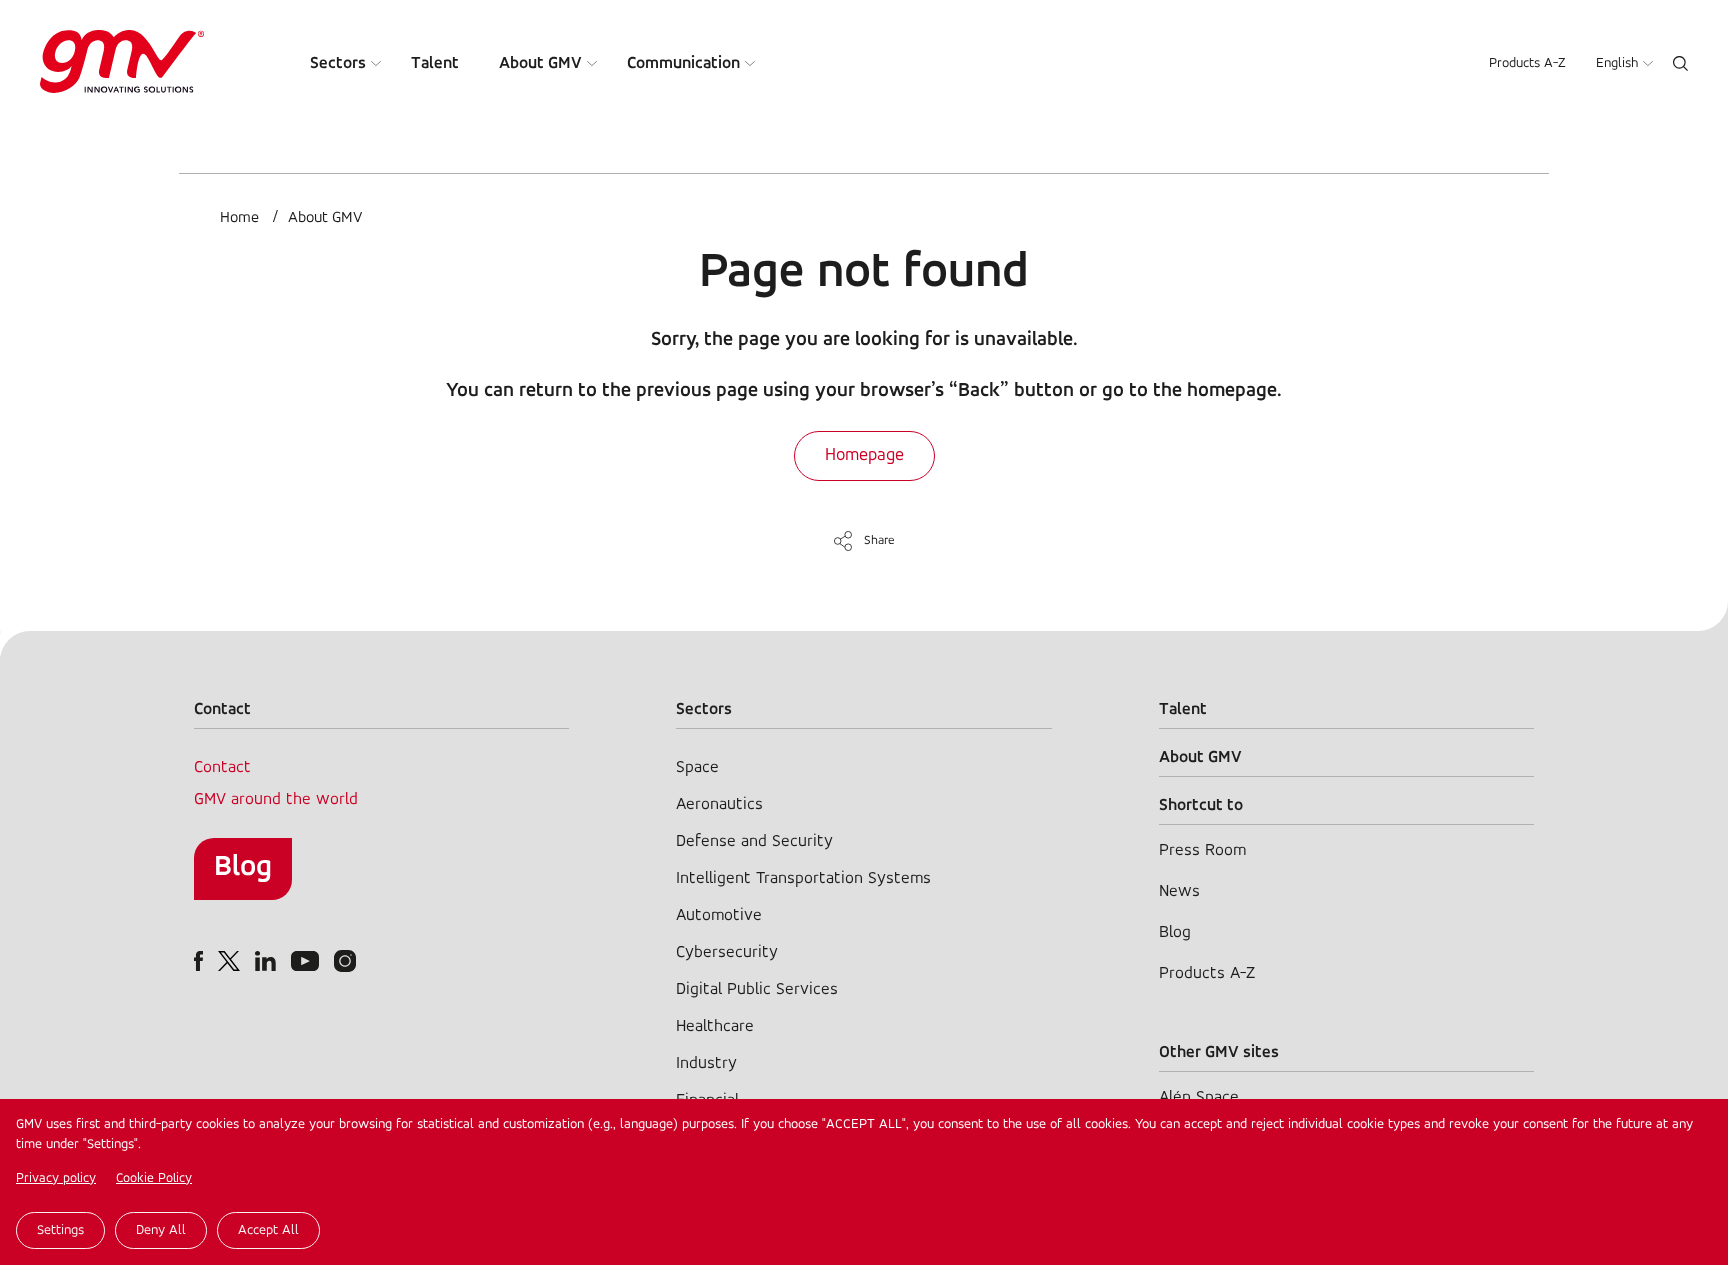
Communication (683, 63)
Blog (243, 867)
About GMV (540, 63)
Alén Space (1199, 1097)
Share (879, 540)
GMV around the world (276, 799)
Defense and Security (754, 841)
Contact (222, 767)
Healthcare (715, 1026)
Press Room (1202, 850)
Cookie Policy (154, 1178)
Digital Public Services (757, 989)
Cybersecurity (727, 952)
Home (239, 218)
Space (697, 767)
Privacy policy (56, 1178)
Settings (60, 1230)
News (1179, 891)
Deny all (161, 1230)
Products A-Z (1527, 63)
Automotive (719, 915)
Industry (706, 1063)
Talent (435, 63)
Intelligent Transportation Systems (803, 878)
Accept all (268, 1230)
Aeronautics (719, 804)
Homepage (864, 456)
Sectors (338, 63)
